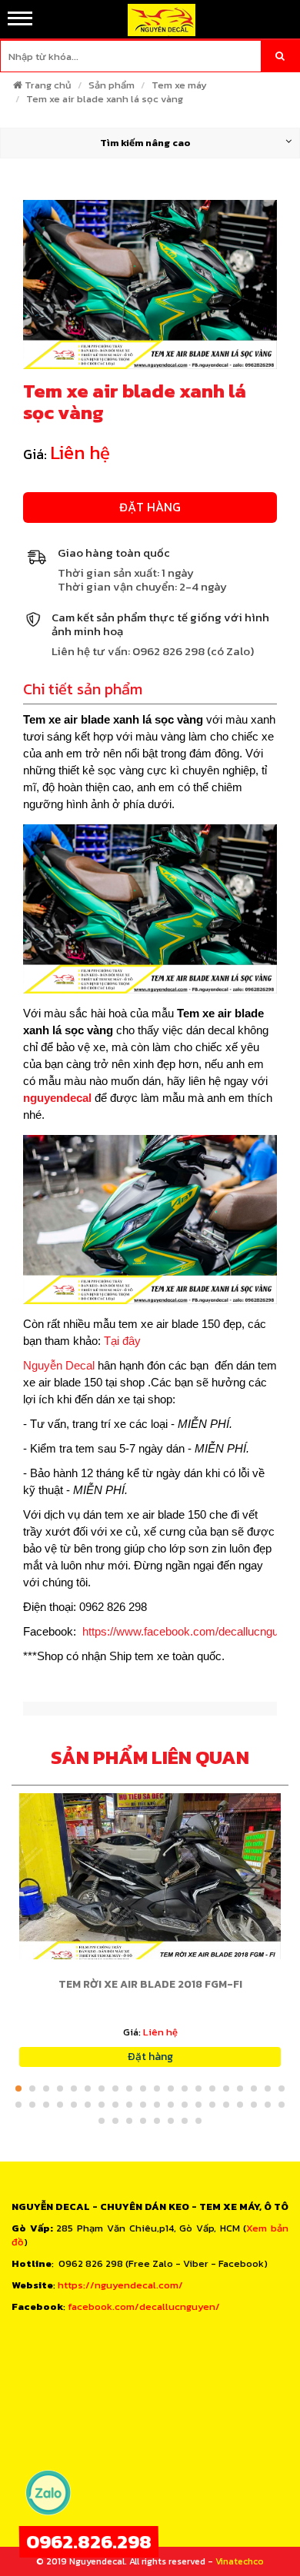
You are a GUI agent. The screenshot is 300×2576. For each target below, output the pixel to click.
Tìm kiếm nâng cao (145, 143)
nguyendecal (57, 1098)
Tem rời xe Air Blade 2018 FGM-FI (150, 1984)
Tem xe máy (179, 85)
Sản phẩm (112, 85)
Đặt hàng (150, 507)
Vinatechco (240, 2561)
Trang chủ (48, 85)
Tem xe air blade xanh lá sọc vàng (105, 99)
